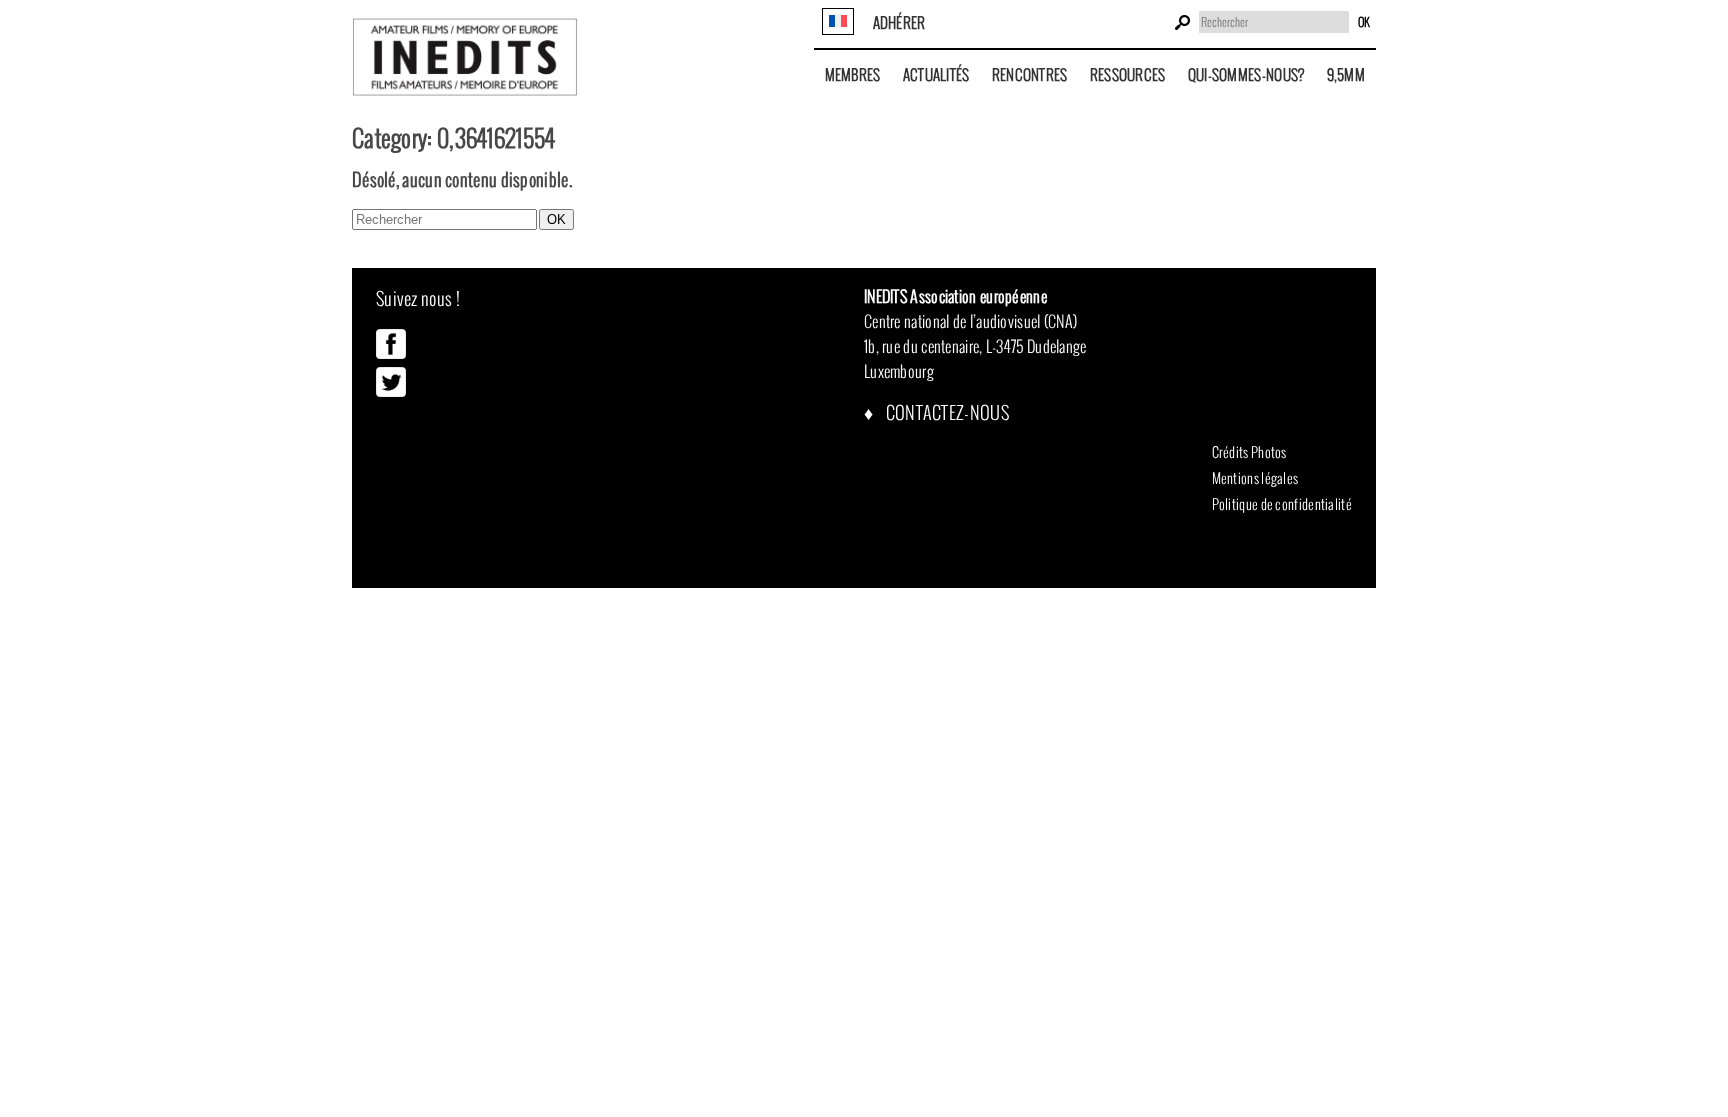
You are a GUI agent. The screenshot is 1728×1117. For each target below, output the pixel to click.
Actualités (936, 74)
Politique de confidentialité (1282, 504)
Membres (853, 74)
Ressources (1128, 74)
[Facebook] (391, 354)
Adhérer (899, 22)
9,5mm (1346, 74)
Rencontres (1030, 74)
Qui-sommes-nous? (1246, 74)
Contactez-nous (945, 412)
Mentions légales (1255, 478)
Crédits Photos (1249, 452)
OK (1364, 22)
